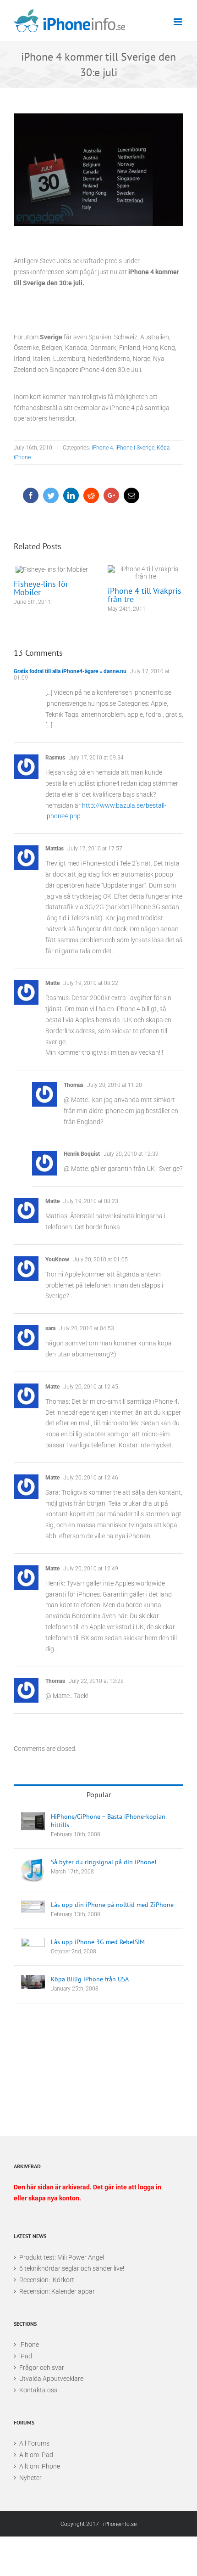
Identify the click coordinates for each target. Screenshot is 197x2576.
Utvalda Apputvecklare (51, 2379)
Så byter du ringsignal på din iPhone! (104, 1862)
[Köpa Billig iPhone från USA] (33, 1982)
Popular (99, 1794)
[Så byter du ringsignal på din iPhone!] (33, 1870)
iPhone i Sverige (135, 448)
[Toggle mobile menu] (178, 22)
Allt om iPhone (40, 2466)
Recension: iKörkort (47, 2280)
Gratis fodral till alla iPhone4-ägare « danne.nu (70, 671)
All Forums (34, 2443)
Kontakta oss (38, 2390)
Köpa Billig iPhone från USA (90, 1979)
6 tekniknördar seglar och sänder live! (72, 2268)
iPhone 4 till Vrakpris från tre (145, 573)
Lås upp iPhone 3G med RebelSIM (98, 1942)
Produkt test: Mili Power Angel (62, 2257)
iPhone (29, 2345)
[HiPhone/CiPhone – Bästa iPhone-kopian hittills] (33, 1821)
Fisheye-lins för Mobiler (52, 569)
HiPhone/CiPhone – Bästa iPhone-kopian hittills (108, 1821)
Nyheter (30, 2478)
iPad (26, 2356)
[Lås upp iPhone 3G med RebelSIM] (33, 1946)
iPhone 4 (102, 448)
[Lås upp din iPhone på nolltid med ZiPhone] (33, 1907)
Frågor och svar (42, 2368)
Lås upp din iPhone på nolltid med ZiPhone (112, 1905)
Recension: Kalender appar (57, 2291)
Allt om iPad (36, 2455)
